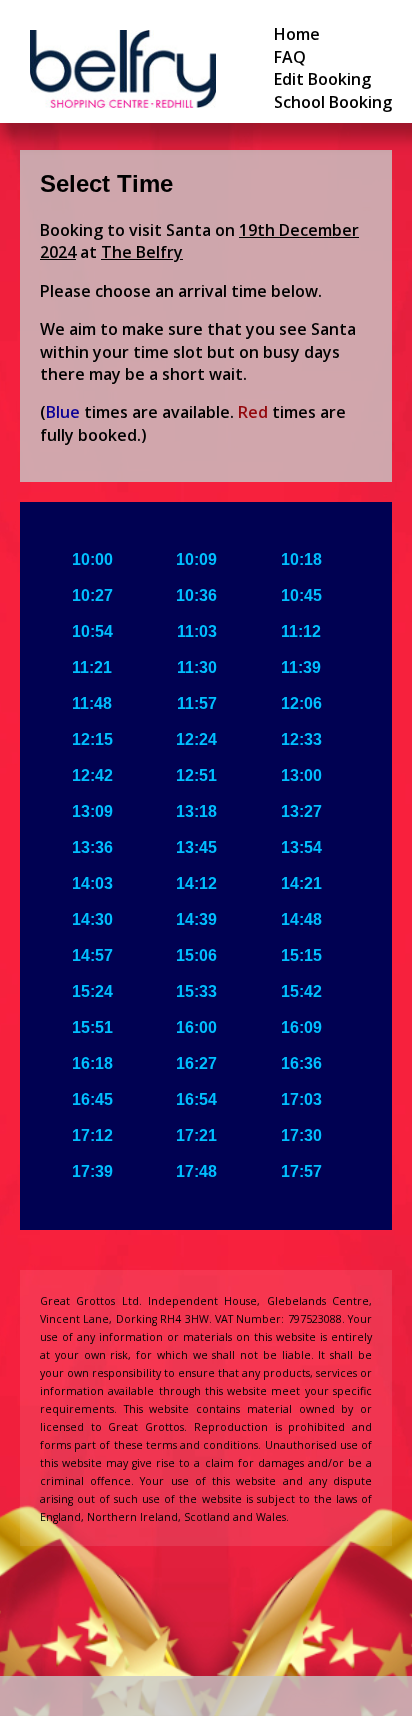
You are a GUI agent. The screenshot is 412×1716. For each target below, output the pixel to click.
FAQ (290, 57)
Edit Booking (322, 79)
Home (297, 34)
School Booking (333, 102)
